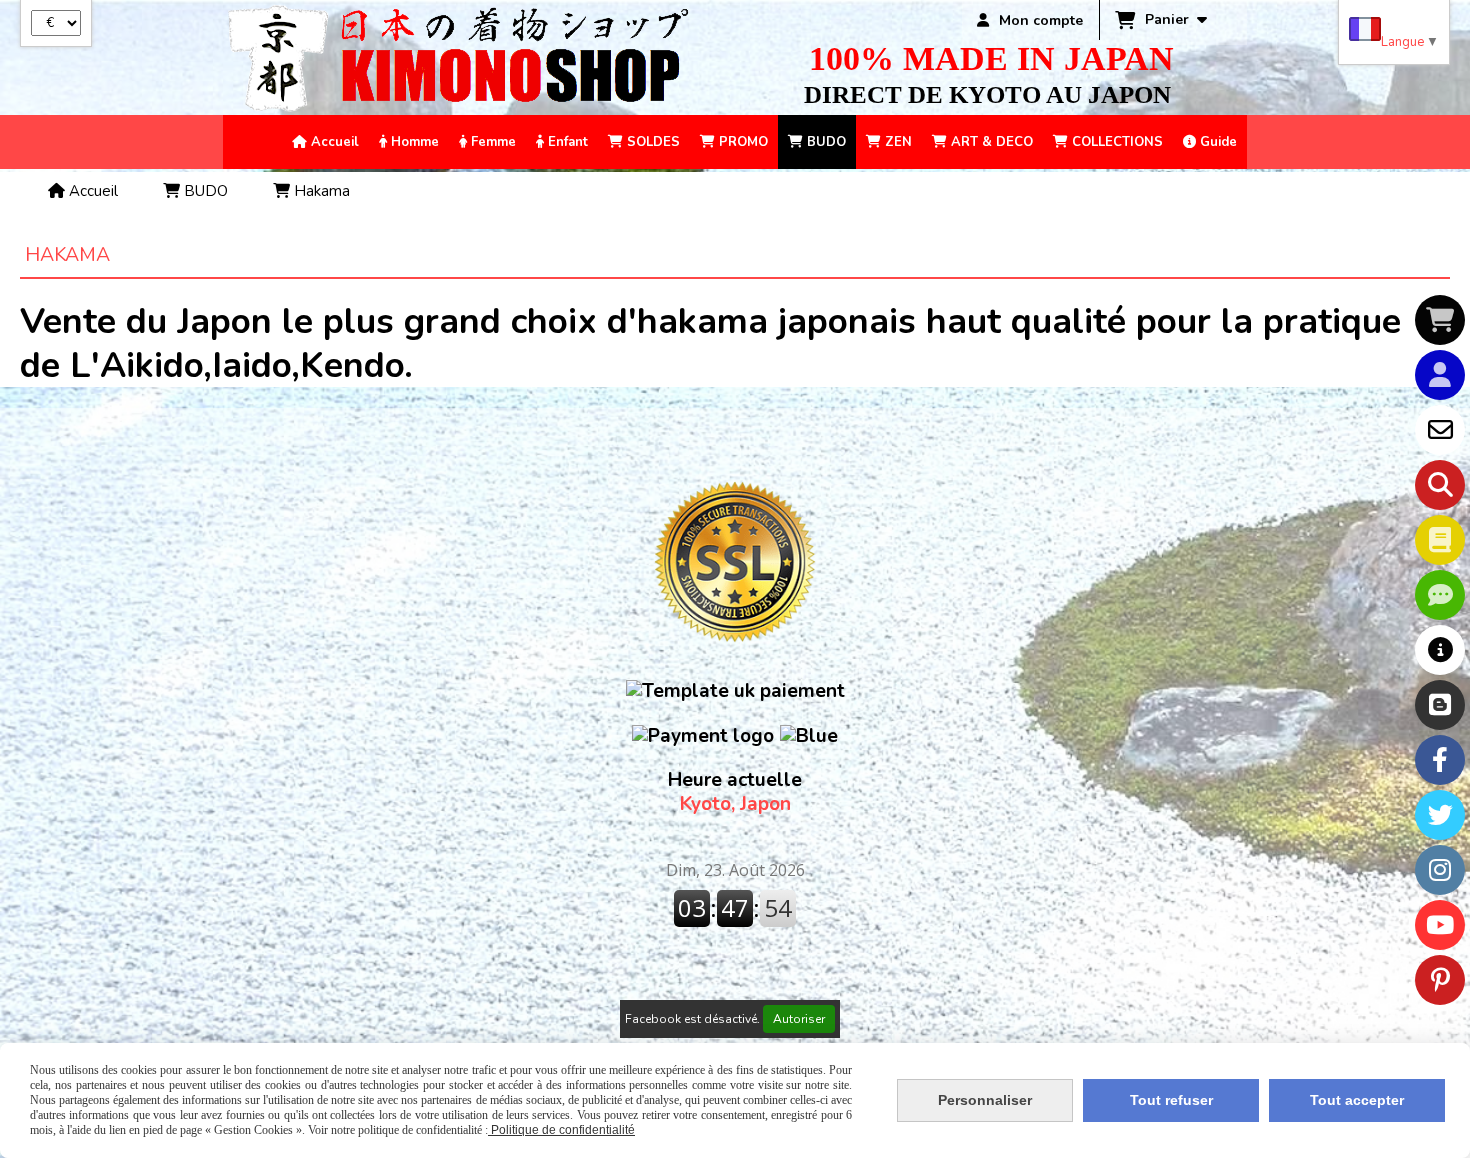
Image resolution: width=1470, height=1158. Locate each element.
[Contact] (1440, 430)
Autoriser (799, 1019)
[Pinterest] (1440, 980)
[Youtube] (1440, 925)
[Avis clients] (1440, 595)
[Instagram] (1440, 870)
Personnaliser (985, 1100)
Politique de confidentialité (561, 1130)
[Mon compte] (1440, 375)
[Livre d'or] (1440, 540)
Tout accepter (1357, 1100)
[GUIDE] (1440, 650)
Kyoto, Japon (735, 792)
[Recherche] (1440, 485)
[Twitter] (1440, 815)
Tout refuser (1171, 1100)
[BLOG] (1440, 705)
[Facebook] (1440, 760)
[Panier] (1440, 320)
